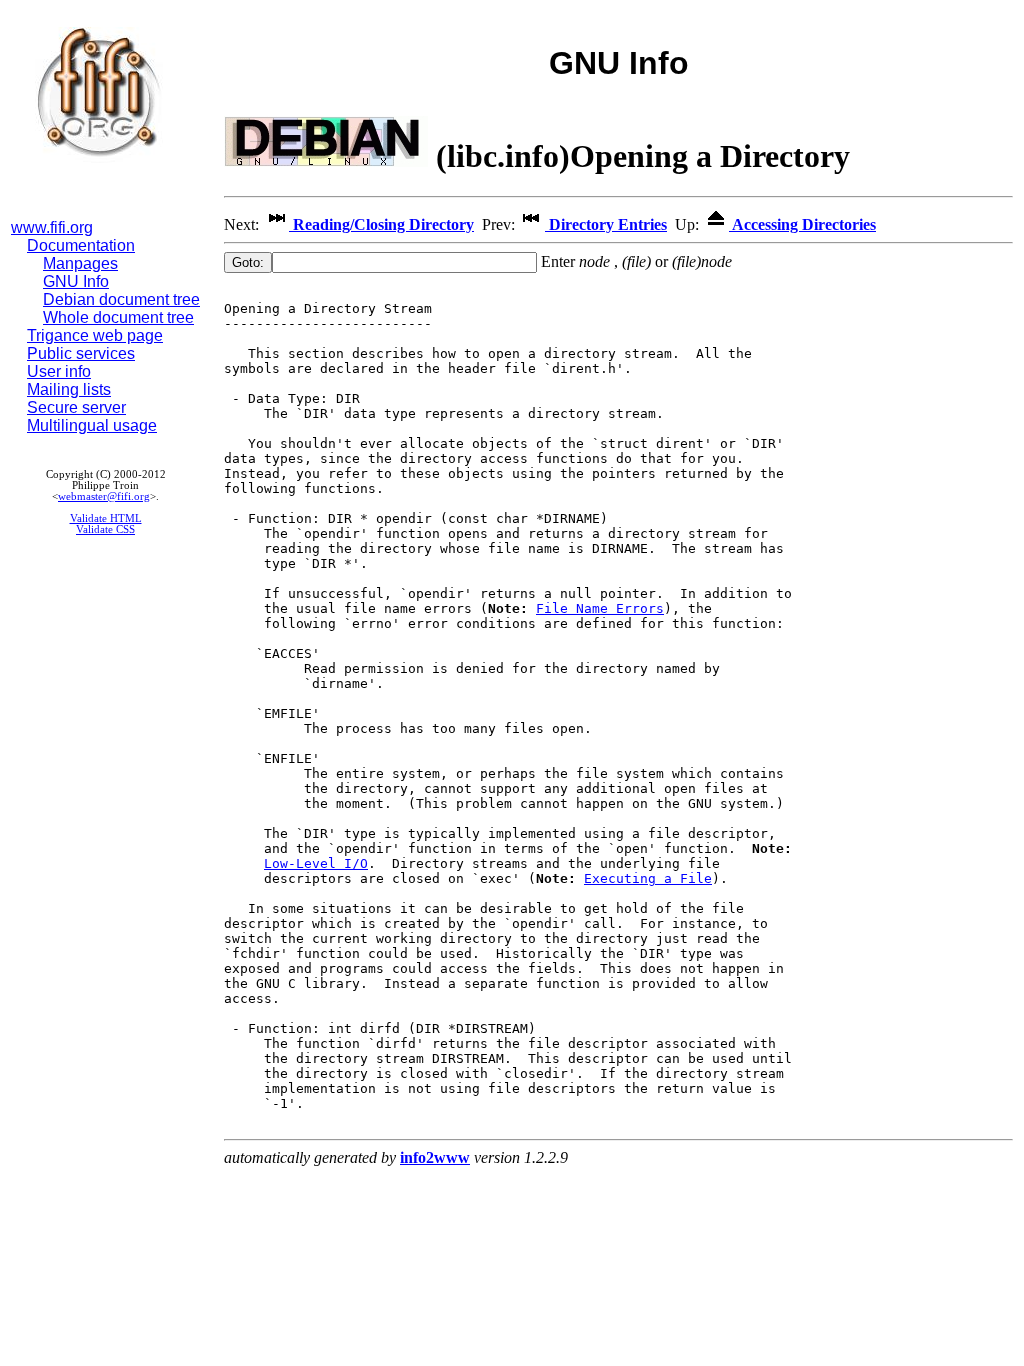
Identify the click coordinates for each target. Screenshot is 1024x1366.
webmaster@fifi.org (104, 496)
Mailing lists (69, 389)
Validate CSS (105, 529)
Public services (81, 353)
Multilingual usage (92, 425)
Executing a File (648, 878)
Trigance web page (95, 335)
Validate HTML (106, 518)
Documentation (81, 245)
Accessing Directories (802, 224)
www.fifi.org (52, 227)
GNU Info (76, 281)
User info (59, 371)
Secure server (76, 407)
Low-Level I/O (316, 863)
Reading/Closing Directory (381, 224)
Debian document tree (121, 299)
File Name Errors (600, 608)
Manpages (80, 263)
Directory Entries (606, 224)
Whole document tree (118, 317)
